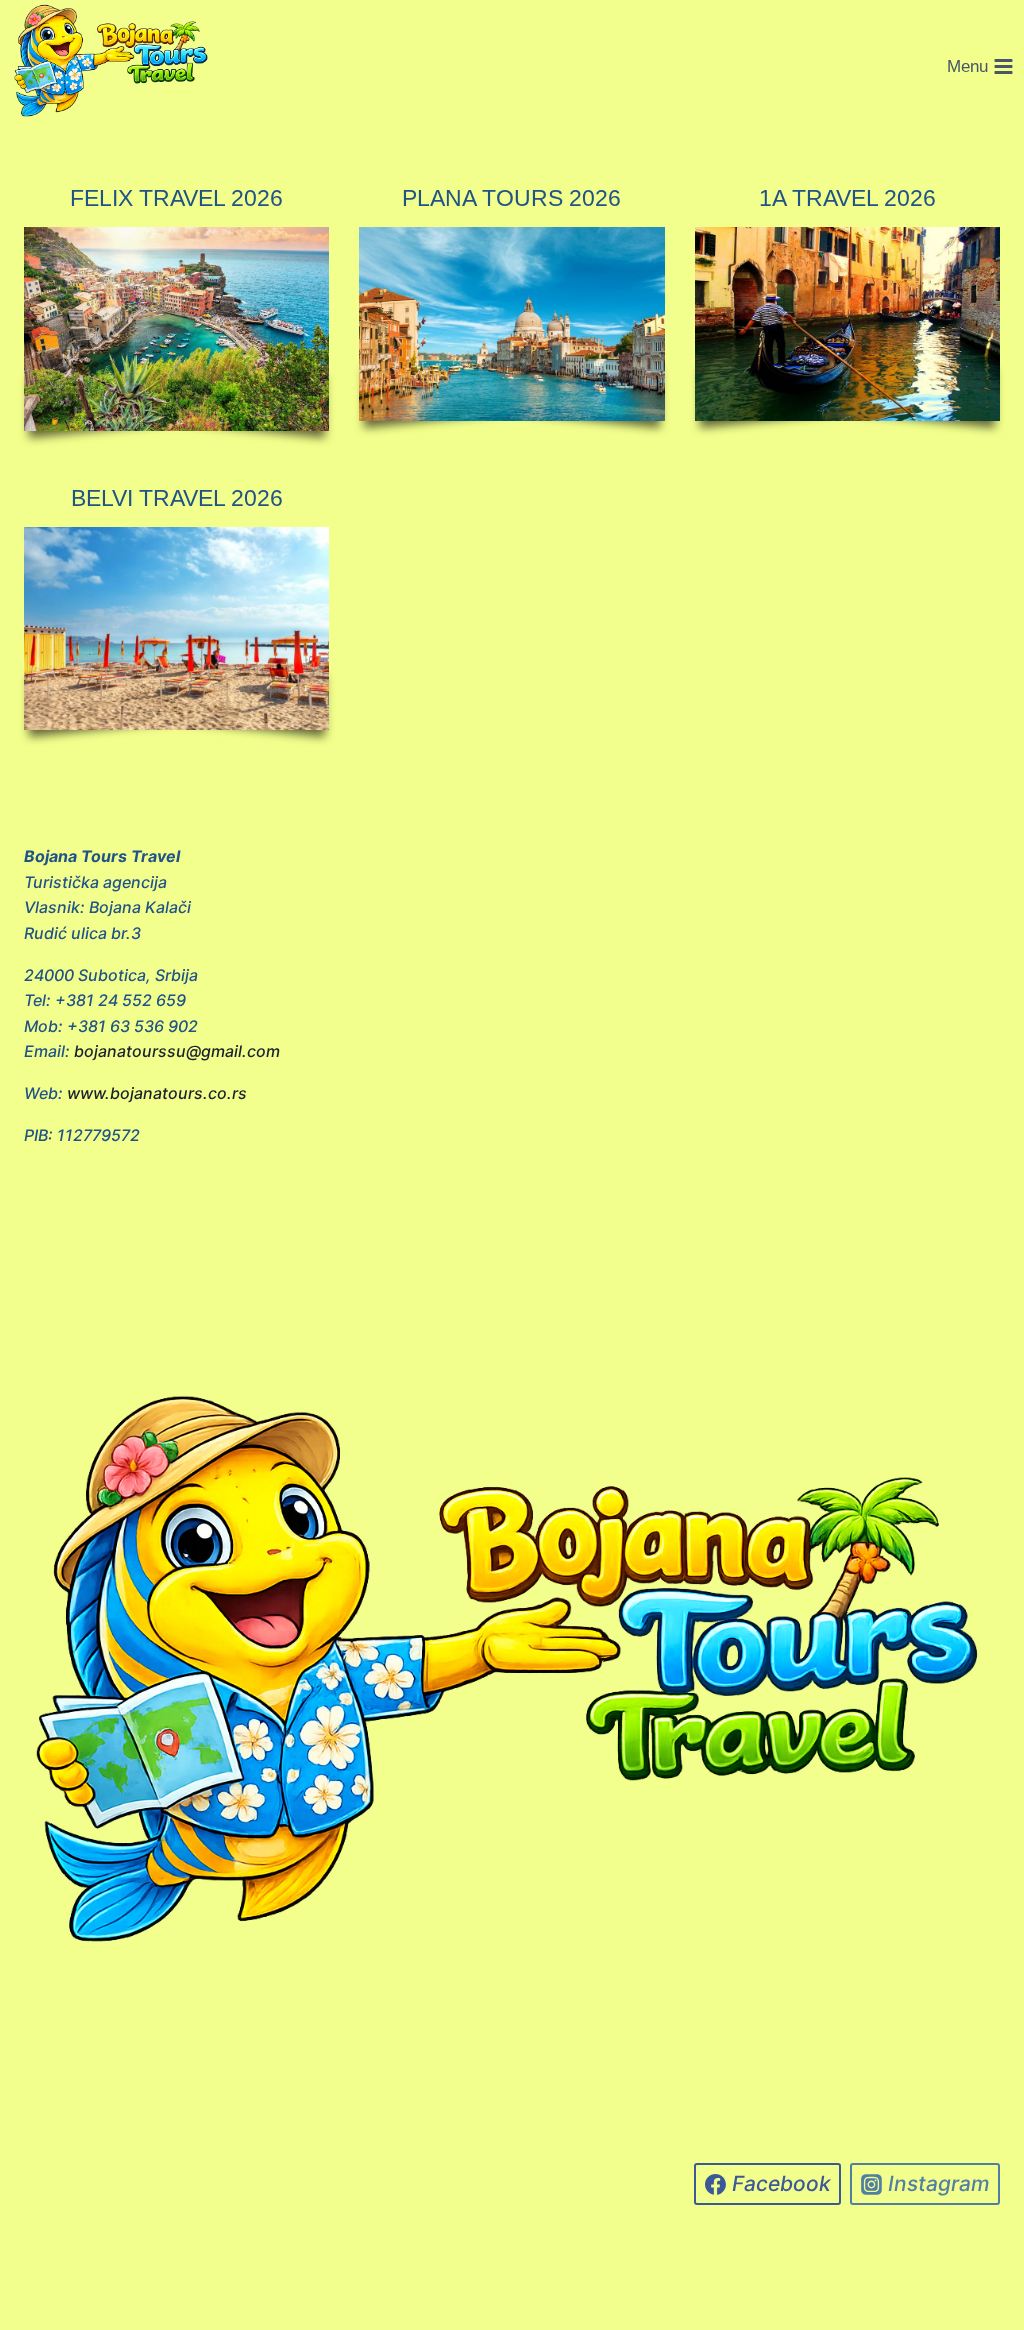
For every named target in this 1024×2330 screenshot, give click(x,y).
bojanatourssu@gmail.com (177, 1051)
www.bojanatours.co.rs (157, 1093)
